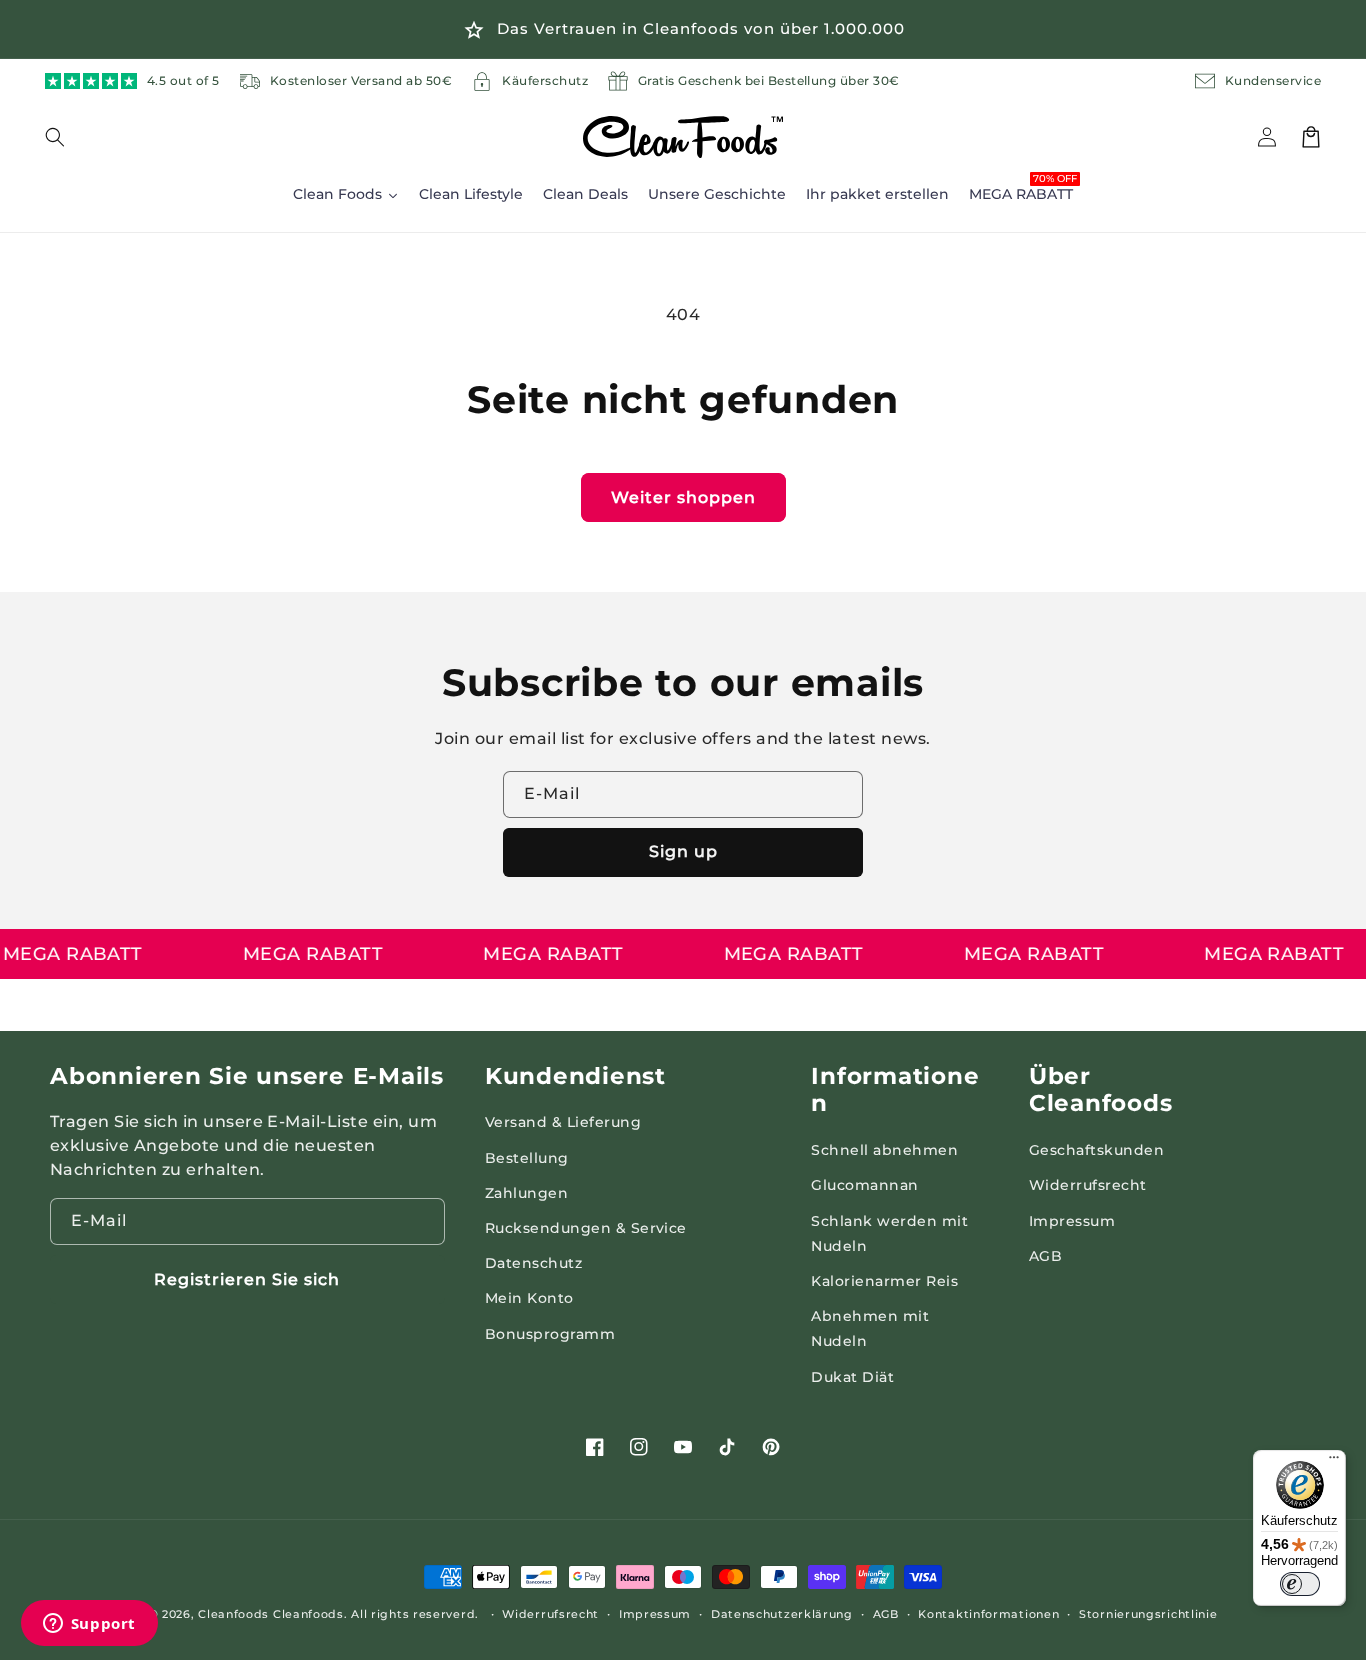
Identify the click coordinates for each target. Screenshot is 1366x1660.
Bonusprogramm (550, 1334)
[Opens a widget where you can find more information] (89, 1625)
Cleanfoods (235, 1614)
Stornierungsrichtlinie (1148, 1614)
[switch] (1300, 1584)
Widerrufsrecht (1088, 1185)
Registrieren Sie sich (247, 1279)
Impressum (1072, 1221)
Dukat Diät (852, 1377)
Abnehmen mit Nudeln (870, 1328)
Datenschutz (533, 1263)
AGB (1045, 1256)
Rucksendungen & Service (586, 1228)
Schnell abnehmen (884, 1150)
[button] (67, 137)
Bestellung (527, 1158)
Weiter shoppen (683, 497)
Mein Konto (529, 1298)
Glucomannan (864, 1185)
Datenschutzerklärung (782, 1614)
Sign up (683, 851)
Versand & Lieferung (563, 1122)
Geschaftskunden (1096, 1150)
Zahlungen (526, 1193)
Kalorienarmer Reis (884, 1281)
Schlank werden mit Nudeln (889, 1233)
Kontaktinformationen (988, 1614)
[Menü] (1334, 1462)
